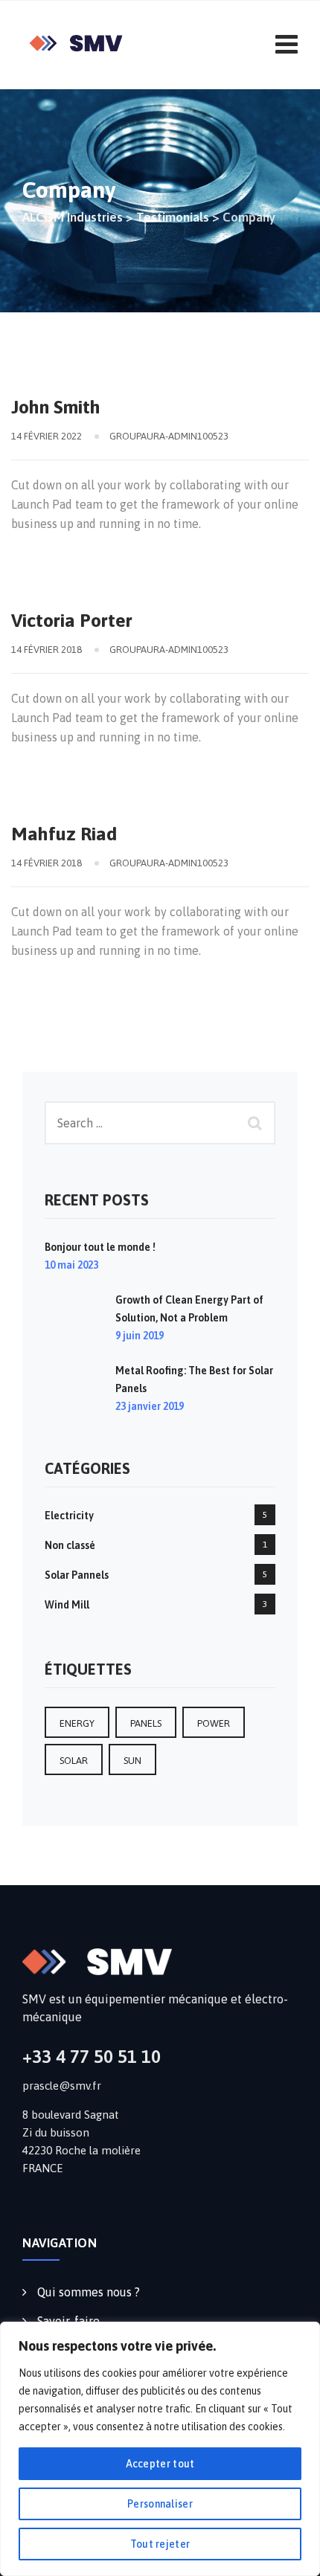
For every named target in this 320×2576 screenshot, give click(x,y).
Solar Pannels (77, 1575)
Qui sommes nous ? (89, 2292)
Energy (77, 1723)
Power (214, 1723)
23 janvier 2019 (150, 1406)
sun (132, 1761)
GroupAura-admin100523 (169, 436)
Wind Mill (67, 1605)
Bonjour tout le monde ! (100, 1247)
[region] (160, 2449)
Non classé (70, 1545)
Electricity (69, 1516)
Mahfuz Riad (64, 834)
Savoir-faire (68, 2321)
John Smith (56, 407)
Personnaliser (160, 2504)
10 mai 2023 (71, 1265)
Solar (74, 1761)
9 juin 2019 (140, 1336)
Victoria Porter (72, 620)
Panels (146, 1723)
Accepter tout (160, 2464)
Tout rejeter (160, 2544)
